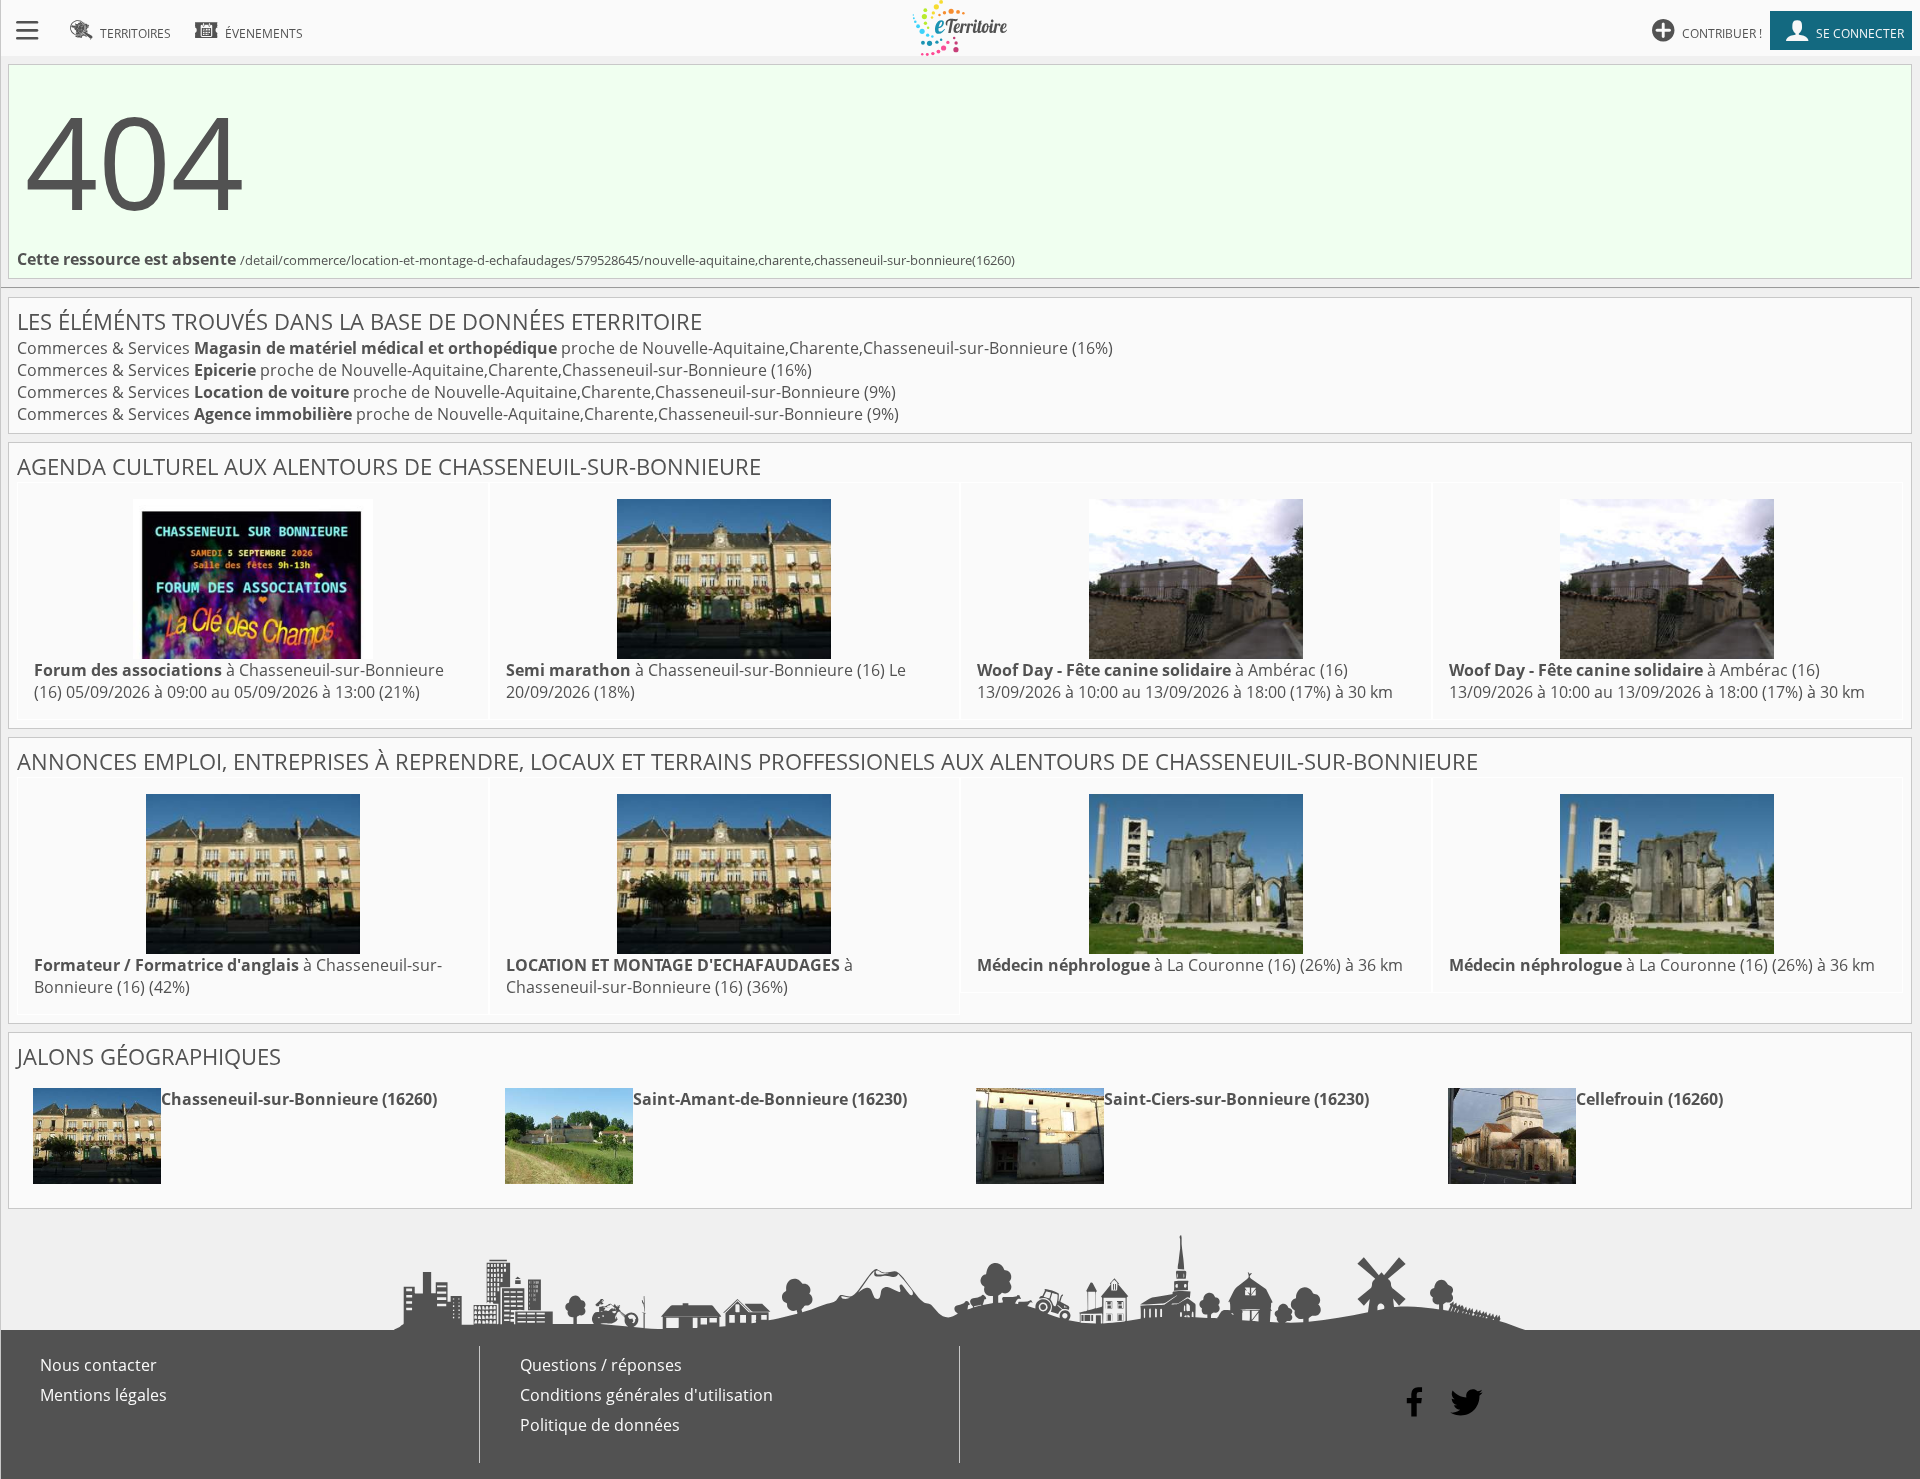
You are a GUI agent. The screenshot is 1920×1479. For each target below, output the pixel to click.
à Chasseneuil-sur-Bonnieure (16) (695, 670)
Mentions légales (103, 1395)
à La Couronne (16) (1136, 965)
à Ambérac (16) (1162, 670)
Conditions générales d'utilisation (646, 1395)
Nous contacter (98, 1365)
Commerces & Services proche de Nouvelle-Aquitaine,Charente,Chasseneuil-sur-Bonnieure (544, 348)
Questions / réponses (601, 1365)
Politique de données (600, 1425)
